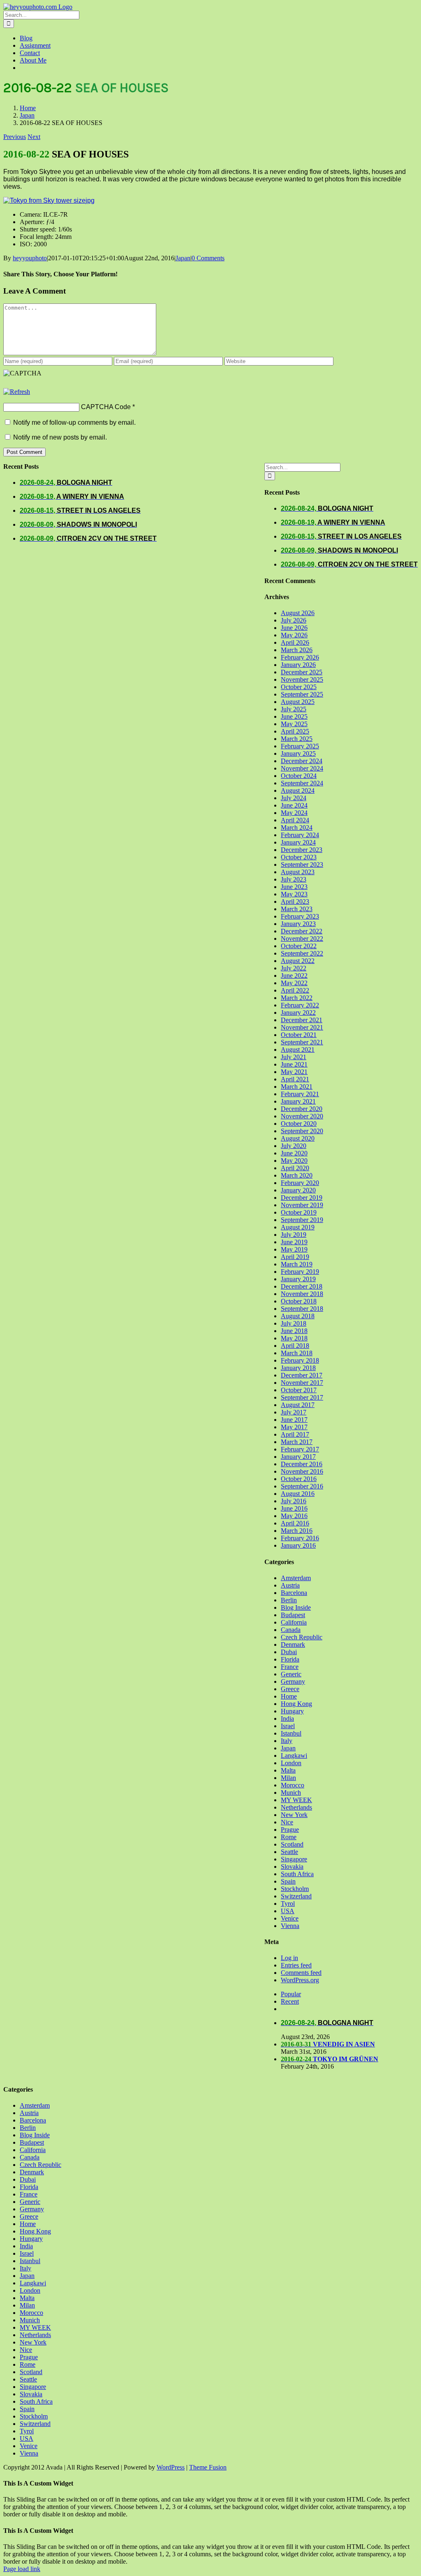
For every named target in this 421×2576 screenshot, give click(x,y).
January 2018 (298, 1368)
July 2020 (294, 1146)
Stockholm (295, 1889)
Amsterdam (296, 1578)
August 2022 (298, 961)
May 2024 (294, 813)
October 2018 (299, 1301)
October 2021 (299, 1035)
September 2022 (302, 953)
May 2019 (294, 1249)
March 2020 (297, 1175)
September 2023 (302, 864)
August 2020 (298, 1138)
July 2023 (294, 879)
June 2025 (294, 716)
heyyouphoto (30, 258)
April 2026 (295, 642)
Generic (291, 1674)
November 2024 (302, 768)
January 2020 (298, 1190)
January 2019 (298, 1279)
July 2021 (294, 1057)
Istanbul (291, 1733)
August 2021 (298, 1050)
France (290, 1667)
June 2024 (294, 805)
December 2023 (302, 850)
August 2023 (298, 872)
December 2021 (302, 1020)
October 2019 (299, 1212)
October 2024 (299, 776)
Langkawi (294, 1756)
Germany (293, 1681)
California (294, 1622)
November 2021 (302, 1027)
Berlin (289, 1600)
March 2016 (297, 1531)
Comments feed (301, 1973)
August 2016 (298, 1494)
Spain (288, 1881)
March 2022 (297, 998)
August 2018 (298, 1316)
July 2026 (294, 620)
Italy (287, 1741)
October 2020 (299, 1124)
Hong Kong (296, 1704)
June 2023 (294, 887)
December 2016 (302, 1464)
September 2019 (302, 1220)
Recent (290, 2001)
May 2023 (294, 894)
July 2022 (294, 968)
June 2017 (294, 1420)
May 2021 (294, 1072)
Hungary (292, 1711)
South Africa (297, 1874)
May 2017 (294, 1427)
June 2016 (294, 1508)
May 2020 (294, 1161)
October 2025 (299, 687)
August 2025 (298, 702)
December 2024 (302, 761)
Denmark (293, 1644)
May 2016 (294, 1516)
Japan (183, 258)
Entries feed (296, 1965)
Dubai (289, 1652)
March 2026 (297, 650)
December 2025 (302, 672)
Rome (289, 1837)
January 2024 (298, 842)
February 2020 (300, 1183)
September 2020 (302, 1131)
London (291, 1763)
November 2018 (302, 1294)
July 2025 (294, 709)
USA (288, 1911)
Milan (288, 1778)
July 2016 (294, 1501)
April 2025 (295, 731)
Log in (289, 1958)
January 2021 (298, 1101)
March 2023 (297, 909)
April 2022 (295, 990)
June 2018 (294, 1331)
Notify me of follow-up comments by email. (74, 422)
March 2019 (297, 1264)
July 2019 (294, 1235)
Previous (15, 137)
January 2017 (298, 1457)
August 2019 (298, 1227)
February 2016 (300, 1538)
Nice (287, 1822)
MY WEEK (296, 1800)
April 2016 (295, 1523)
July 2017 (294, 1412)
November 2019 (302, 1205)
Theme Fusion (208, 2467)
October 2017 (299, 1390)
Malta (288, 1770)
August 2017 (298, 1405)
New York (294, 1815)
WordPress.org (300, 1980)
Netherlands (296, 1807)
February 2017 (300, 1449)
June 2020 (294, 1153)
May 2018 (294, 1338)
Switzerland (296, 1896)
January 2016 (298, 1545)
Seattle (289, 1852)
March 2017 (297, 1442)
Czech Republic (302, 1637)
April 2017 (295, 1434)
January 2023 (298, 924)
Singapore (294, 1859)
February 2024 (300, 835)
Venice (290, 1918)
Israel (288, 1726)
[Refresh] (17, 392)
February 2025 (300, 746)
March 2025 (297, 739)
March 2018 (297, 1353)
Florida (290, 1659)
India (287, 1718)
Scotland (292, 1844)
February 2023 (300, 916)
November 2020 (302, 1116)
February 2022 (300, 1005)
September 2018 (302, 1309)
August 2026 (298, 613)
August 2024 (298, 790)
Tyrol (288, 1904)
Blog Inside (296, 1607)
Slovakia (292, 1867)
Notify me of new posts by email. (60, 437)
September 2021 (302, 1042)
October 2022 (299, 946)
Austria (290, 1585)
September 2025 (302, 694)
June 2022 (294, 976)
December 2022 (302, 931)
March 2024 (297, 827)
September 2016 (302, 1486)
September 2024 (302, 783)
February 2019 (300, 1272)
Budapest (293, 1615)
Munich (291, 1793)
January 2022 (298, 1013)
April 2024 (295, 820)
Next (34, 137)
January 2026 (298, 665)
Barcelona (294, 1593)
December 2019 (302, 1198)
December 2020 (302, 1109)
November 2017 (302, 1383)
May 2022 (294, 983)
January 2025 (298, 753)
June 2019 (294, 1242)
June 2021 (294, 1064)
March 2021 (297, 1087)
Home (289, 1696)
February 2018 (300, 1360)
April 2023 (295, 901)
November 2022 (302, 939)
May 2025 (294, 724)
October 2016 (299, 1479)
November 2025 (302, 679)
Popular (291, 1994)
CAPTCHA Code (106, 407)
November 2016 (302, 1471)
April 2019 (295, 1257)
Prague (290, 1830)
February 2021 (300, 1094)
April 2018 (295, 1346)
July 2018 (294, 1323)
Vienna (290, 1926)
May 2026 (294, 635)
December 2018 (302, 1286)
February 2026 (300, 657)
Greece (290, 1689)
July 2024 (294, 798)
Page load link (22, 2569)
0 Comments (208, 258)
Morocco (293, 1785)
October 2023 (299, 857)
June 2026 (294, 628)
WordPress (171, 2467)
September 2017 (302, 1397)
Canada (291, 1630)
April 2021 (295, 1079)
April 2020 (295, 1168)
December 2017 (302, 1375)
